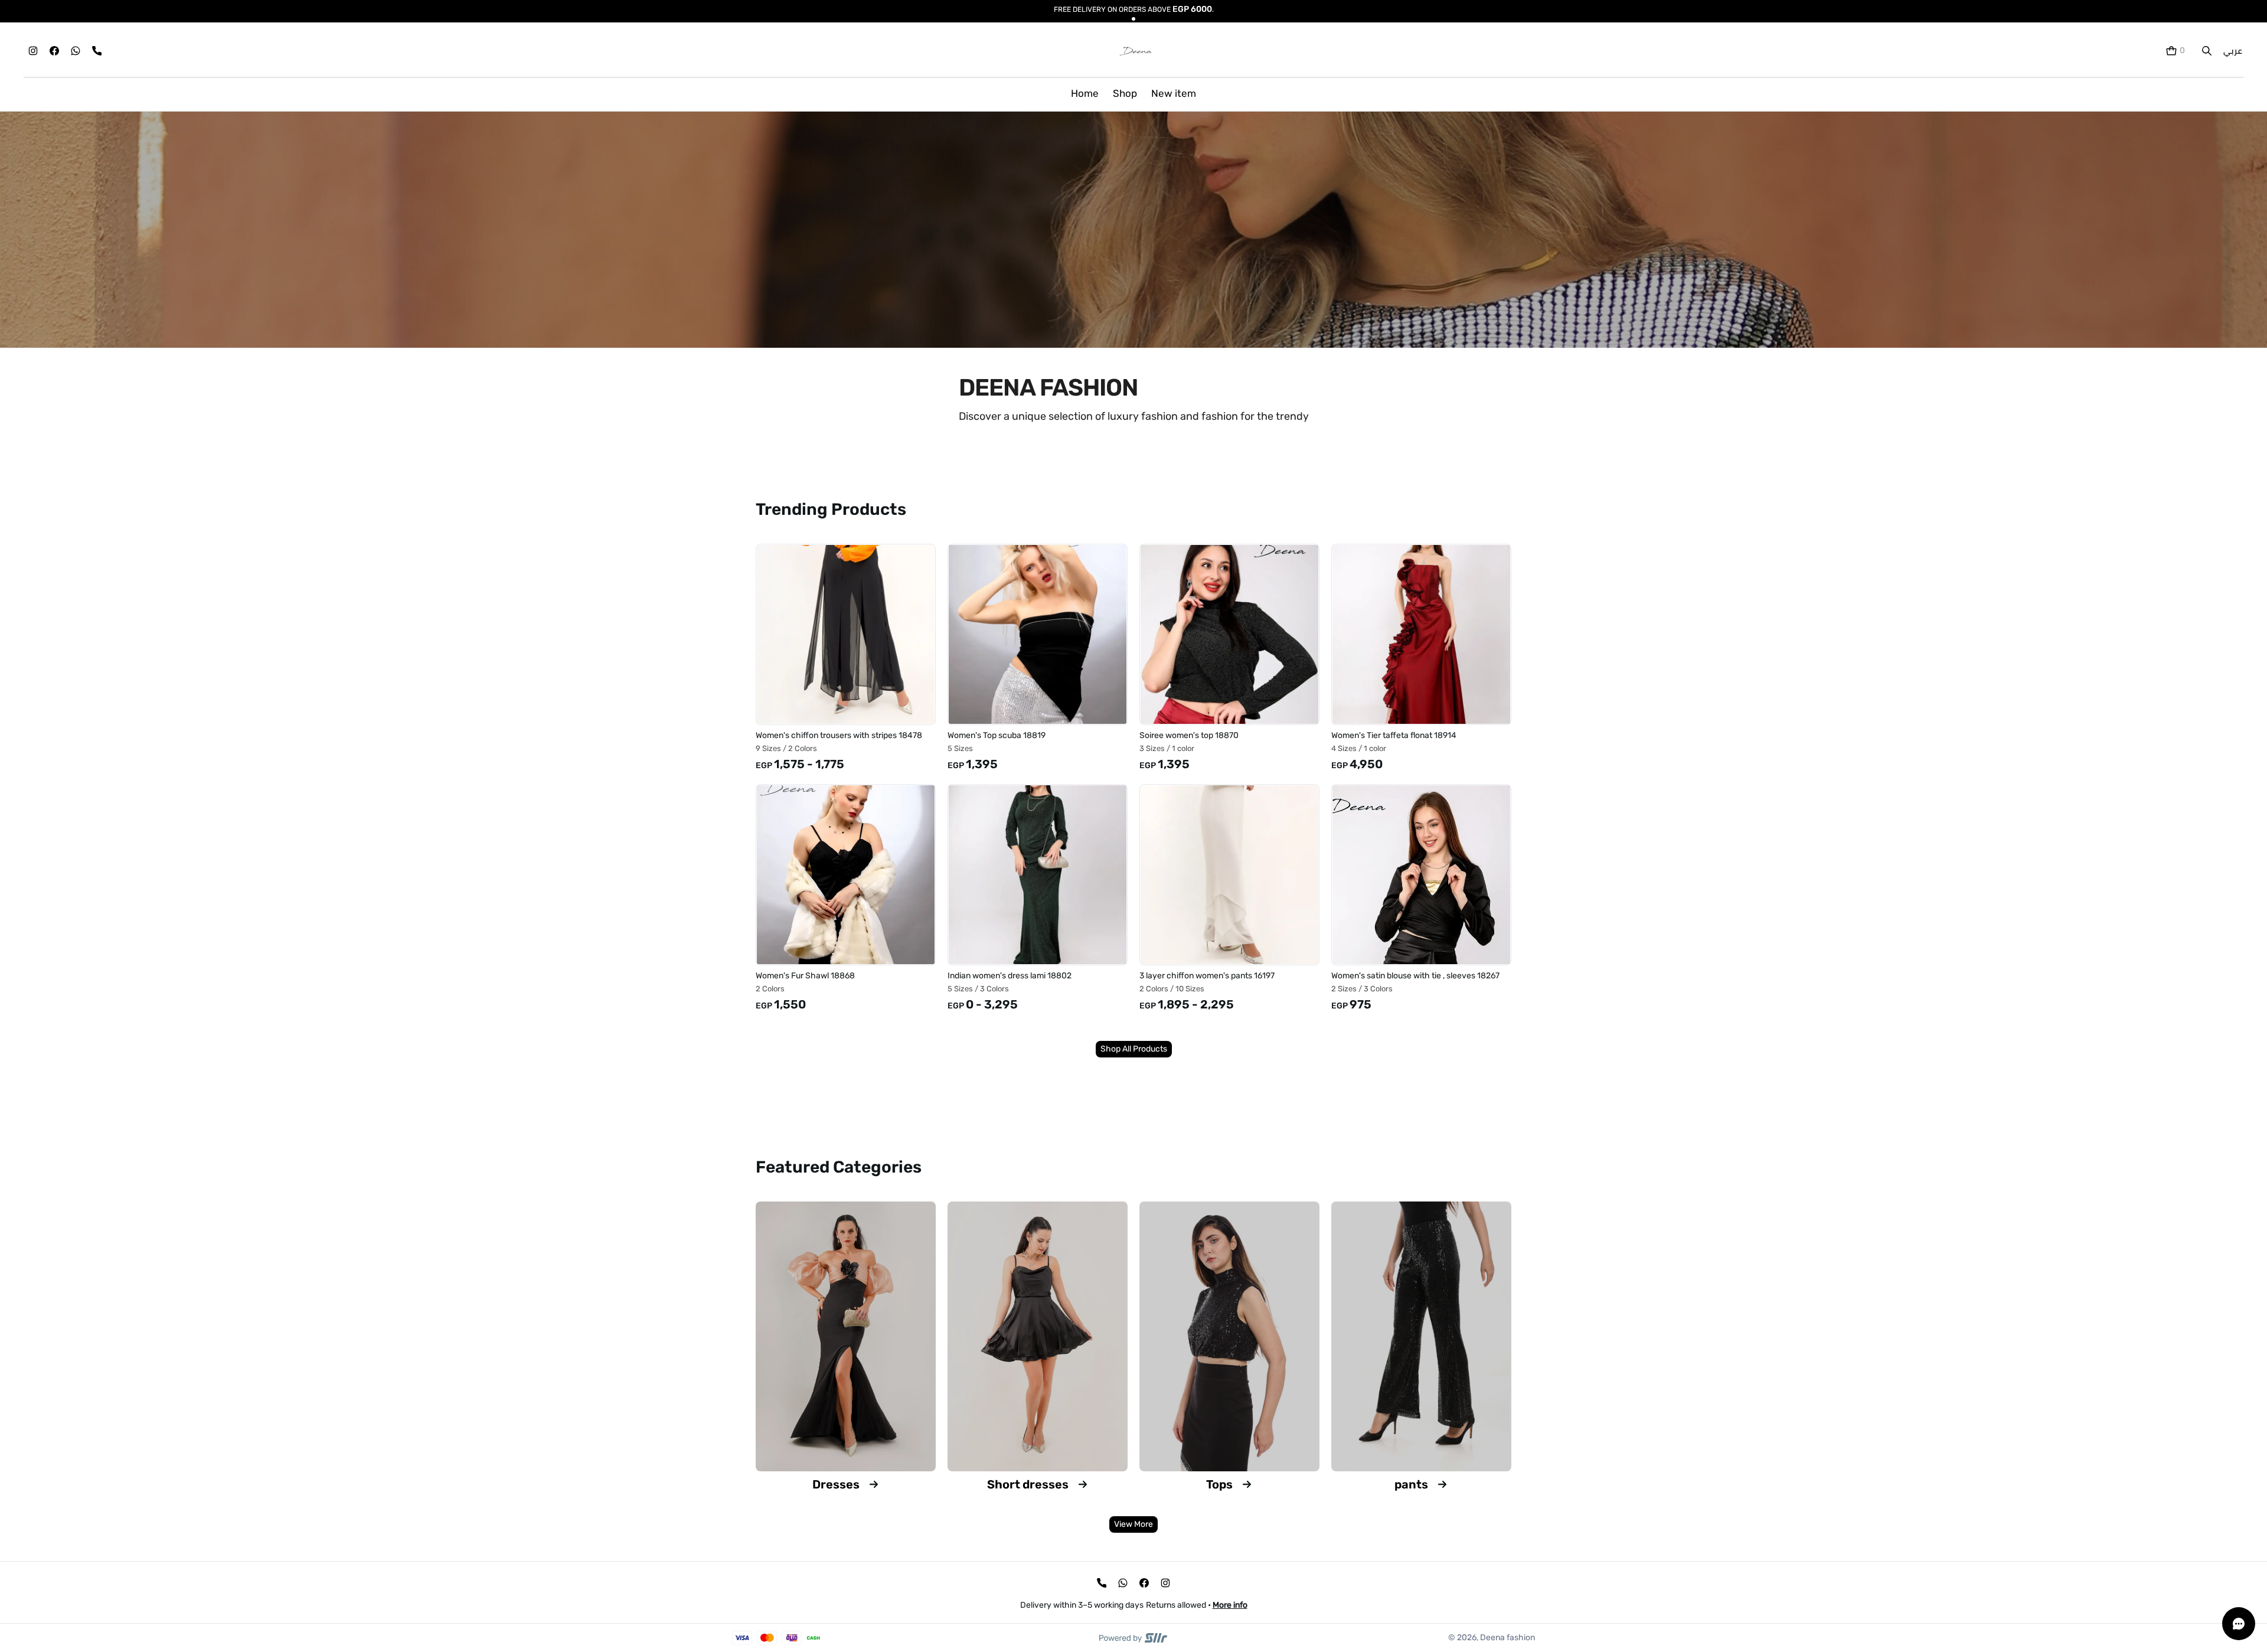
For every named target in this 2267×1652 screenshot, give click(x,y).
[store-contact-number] (97, 51)
